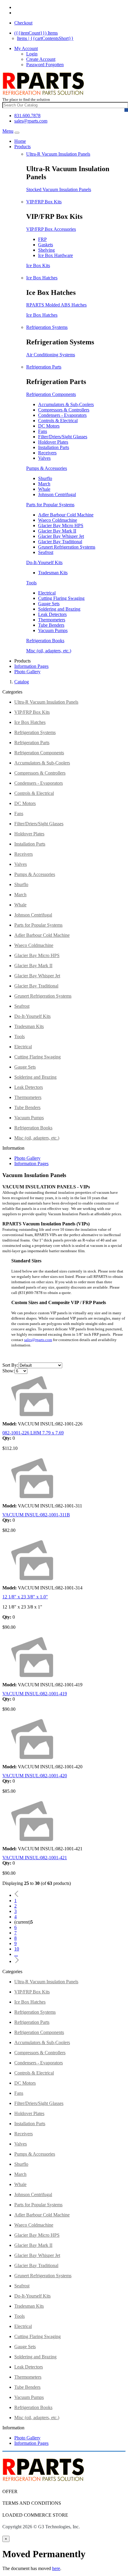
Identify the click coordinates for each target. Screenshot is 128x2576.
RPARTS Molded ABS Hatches (56, 305)
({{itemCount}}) (36, 33)
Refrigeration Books (45, 641)
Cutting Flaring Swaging (61, 598)
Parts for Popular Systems (50, 505)
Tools (31, 583)
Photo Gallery (27, 672)
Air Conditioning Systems (51, 355)
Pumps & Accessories (47, 468)
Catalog (22, 682)
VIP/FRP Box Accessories (51, 229)
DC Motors (49, 426)
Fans (43, 431)
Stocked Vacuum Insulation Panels (59, 189)
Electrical (47, 593)
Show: (8, 1371)
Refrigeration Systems (47, 327)
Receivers (47, 453)
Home (20, 141)
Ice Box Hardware (56, 255)
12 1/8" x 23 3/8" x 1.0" (25, 1597)
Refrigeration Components (51, 394)
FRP (42, 239)
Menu (8, 131)
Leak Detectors (52, 614)
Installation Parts (54, 447)
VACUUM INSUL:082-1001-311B (36, 1515)
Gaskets (46, 245)
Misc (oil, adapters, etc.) (49, 651)
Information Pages (31, 666)
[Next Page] (17, 1961)
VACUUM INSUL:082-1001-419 (35, 1694)
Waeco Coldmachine (58, 520)
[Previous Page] (17, 1895)
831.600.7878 (27, 116)
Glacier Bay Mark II (57, 531)
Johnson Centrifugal (57, 494)
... (16, 1954)
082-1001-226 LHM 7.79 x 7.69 (33, 1433)
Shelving (46, 250)
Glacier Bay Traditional (60, 542)
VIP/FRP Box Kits (44, 202)
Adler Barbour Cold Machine (66, 515)
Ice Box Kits (38, 266)
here (56, 2568)
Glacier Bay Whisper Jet (61, 536)
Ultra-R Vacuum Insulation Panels (58, 154)
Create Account (41, 59)
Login (32, 54)
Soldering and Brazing (59, 609)
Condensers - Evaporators (62, 415)
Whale (44, 489)
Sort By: (10, 1365)
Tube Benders (51, 625)
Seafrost (46, 552)
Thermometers (52, 620)
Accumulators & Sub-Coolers (66, 404)
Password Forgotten (45, 65)
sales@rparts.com (31, 121)
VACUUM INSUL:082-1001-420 (35, 1776)
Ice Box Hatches (42, 278)
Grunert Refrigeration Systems (67, 547)
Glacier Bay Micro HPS (61, 525)
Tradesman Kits (53, 573)
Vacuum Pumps (53, 630)
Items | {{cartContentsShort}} (45, 38)
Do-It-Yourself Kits (44, 562)
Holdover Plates (53, 442)
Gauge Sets (49, 604)
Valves (44, 458)
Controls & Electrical (58, 421)
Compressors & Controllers (64, 410)
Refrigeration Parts (44, 367)
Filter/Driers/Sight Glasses (63, 437)
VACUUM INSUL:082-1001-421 (35, 1858)
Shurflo (45, 478)
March (44, 484)
